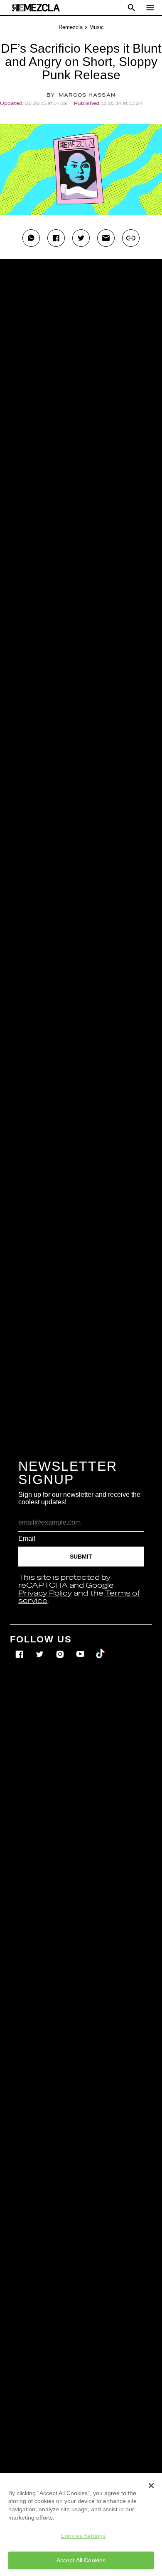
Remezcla (71, 27)
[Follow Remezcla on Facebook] (20, 1648)
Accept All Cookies (81, 2560)
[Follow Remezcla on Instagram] (61, 1648)
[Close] (151, 2486)
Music (97, 27)
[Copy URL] (131, 238)
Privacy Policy (45, 1593)
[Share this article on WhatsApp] (31, 238)
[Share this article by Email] (106, 238)
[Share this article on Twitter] (81, 238)
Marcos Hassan (87, 95)
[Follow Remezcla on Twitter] (40, 1648)
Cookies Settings (83, 2536)
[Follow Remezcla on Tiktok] (101, 1648)
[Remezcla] (36, 8)
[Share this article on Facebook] (56, 238)
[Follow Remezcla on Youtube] (81, 1648)
